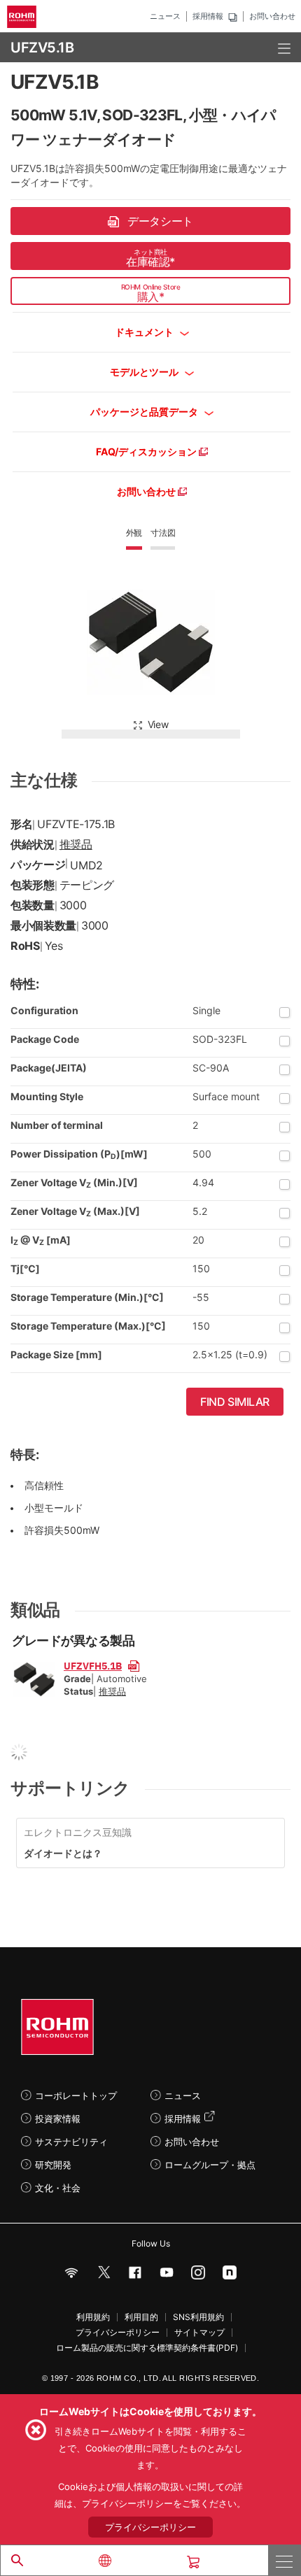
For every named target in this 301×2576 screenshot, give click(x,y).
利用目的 (141, 2317)
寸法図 (163, 533)
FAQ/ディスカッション (147, 451)
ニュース (165, 16)
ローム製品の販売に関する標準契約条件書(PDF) (147, 2348)
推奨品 (76, 844)
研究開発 (53, 2165)
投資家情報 (58, 2119)
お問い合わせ (272, 16)
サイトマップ (199, 2333)
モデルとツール (145, 372)
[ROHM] (24, 17)
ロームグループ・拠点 (210, 2165)
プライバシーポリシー (118, 2333)
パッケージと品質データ (145, 412)
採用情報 (208, 16)
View (158, 724)
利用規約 (93, 2317)
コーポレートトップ (76, 2095)
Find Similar (235, 1402)
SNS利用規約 (198, 2317)
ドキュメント (145, 332)
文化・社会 (58, 2188)
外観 (134, 533)
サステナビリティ (71, 2142)
